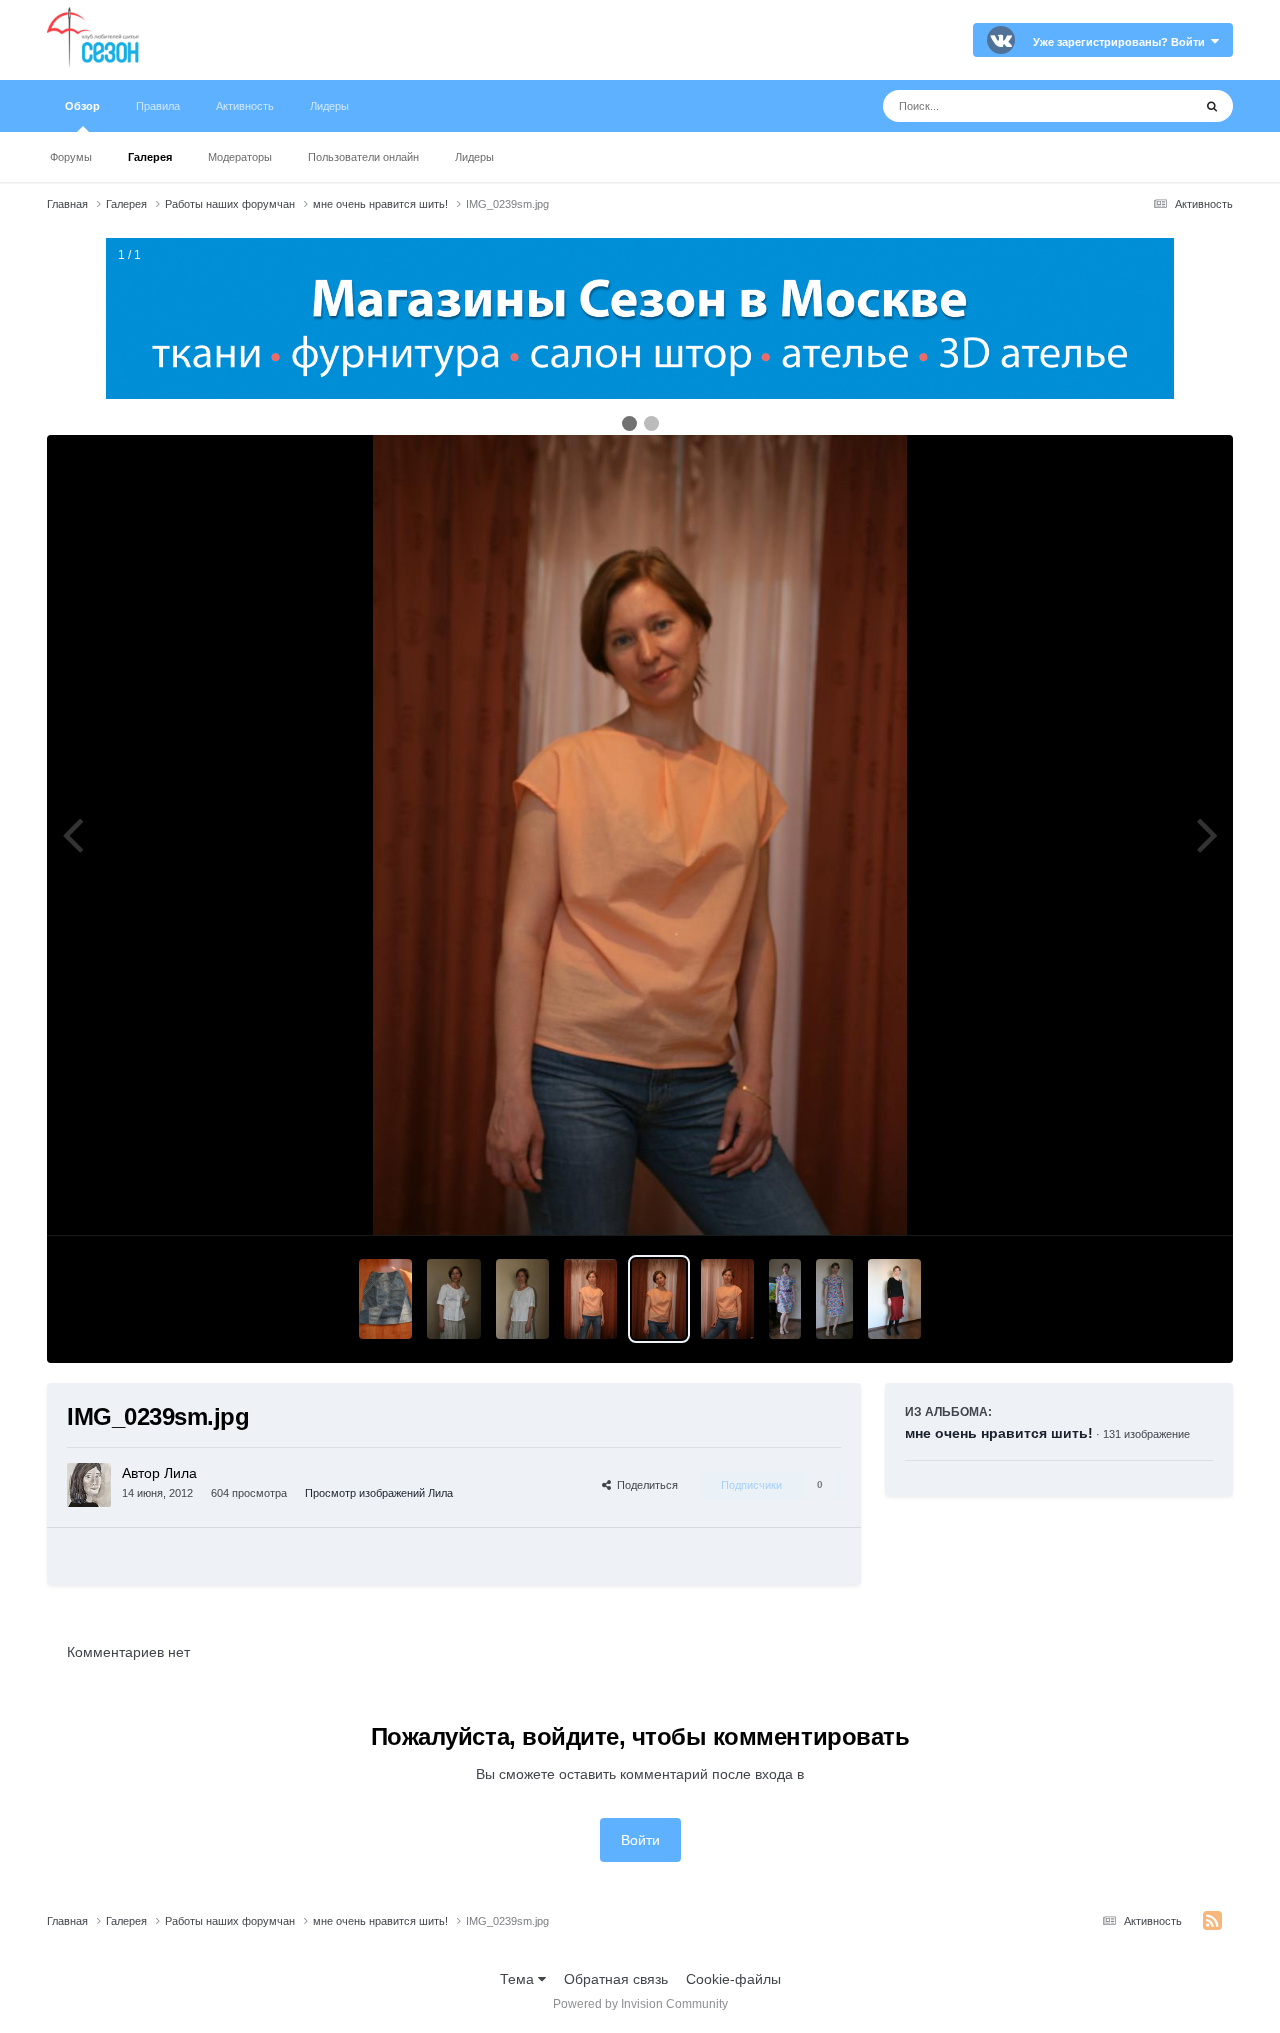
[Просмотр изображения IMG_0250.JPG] (453, 1299)
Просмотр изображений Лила (379, 1493)
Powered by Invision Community (640, 2004)
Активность (245, 106)
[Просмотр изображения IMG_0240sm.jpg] (590, 1299)
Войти (640, 1840)
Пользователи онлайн (363, 157)
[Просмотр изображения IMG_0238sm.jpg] (727, 1299)
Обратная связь (616, 1979)
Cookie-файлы (733, 1979)
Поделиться (644, 1485)
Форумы (71, 157)
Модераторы (240, 157)
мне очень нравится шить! (999, 1433)
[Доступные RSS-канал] (1212, 1921)
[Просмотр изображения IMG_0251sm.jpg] (385, 1299)
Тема (519, 1979)
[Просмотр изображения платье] (784, 1299)
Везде (1146, 106)
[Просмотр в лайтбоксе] (640, 835)
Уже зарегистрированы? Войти (1122, 42)
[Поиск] (1212, 106)
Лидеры (474, 157)
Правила (158, 106)
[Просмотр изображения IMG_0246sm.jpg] (522, 1299)
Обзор (82, 106)
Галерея (150, 157)
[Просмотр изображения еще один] (894, 1299)
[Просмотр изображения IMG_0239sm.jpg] (658, 1299)
